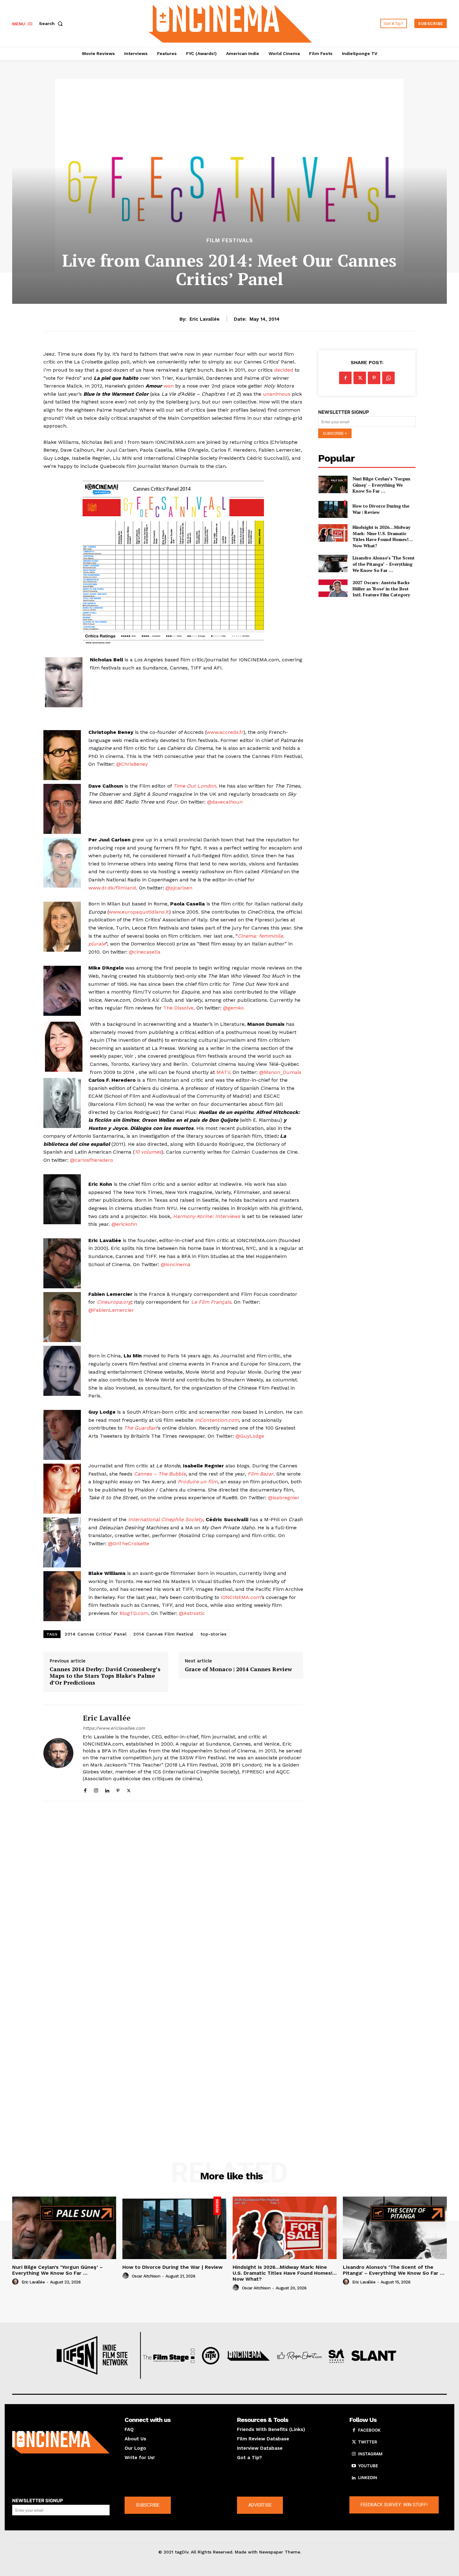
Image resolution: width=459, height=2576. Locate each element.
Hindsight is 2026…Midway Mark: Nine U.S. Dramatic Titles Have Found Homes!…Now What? (383, 536)
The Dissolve (178, 1008)
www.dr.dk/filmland (112, 888)
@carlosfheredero (91, 1160)
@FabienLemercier (111, 1310)
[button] (52, 23)
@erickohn (124, 1224)
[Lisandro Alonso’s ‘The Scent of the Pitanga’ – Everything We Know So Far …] (333, 564)
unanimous (277, 394)
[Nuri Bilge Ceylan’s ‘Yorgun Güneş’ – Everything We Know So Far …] (333, 484)
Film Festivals (230, 241)
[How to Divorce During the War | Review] (333, 509)
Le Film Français (211, 1302)
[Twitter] (129, 1789)
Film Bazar (261, 1474)
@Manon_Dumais (280, 1072)
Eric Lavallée (205, 319)
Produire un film (198, 1482)
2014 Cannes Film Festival (163, 1634)
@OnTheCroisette (129, 1544)
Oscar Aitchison (146, 2276)
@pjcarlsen (179, 888)
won (169, 386)
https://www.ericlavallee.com (114, 1728)
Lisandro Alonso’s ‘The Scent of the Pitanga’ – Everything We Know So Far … (384, 564)
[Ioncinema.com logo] (61, 2442)
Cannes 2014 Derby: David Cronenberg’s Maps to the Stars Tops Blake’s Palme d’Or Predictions (105, 1676)
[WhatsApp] (388, 378)
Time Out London (195, 786)
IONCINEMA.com (241, 1597)
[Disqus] (173, 1892)
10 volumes (148, 1152)
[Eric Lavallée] (58, 1753)
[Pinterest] (118, 1789)
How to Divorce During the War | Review (173, 2267)
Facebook (369, 2430)
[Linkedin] (107, 1789)
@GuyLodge (250, 1436)
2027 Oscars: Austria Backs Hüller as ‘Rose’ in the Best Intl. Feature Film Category (381, 589)
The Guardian (140, 1428)
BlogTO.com (134, 1613)
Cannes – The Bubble (160, 1474)
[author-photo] (16, 2282)
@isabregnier (284, 1498)
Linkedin (368, 2478)
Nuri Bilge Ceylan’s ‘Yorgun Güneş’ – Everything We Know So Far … (381, 485)
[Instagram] (96, 1789)
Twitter (368, 2442)
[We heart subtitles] (230, 23)
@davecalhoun (225, 802)
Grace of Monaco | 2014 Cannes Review (238, 1669)
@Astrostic (192, 1613)
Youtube (368, 2466)
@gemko (233, 1008)
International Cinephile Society (165, 1519)
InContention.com (216, 1420)
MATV (223, 1072)
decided (284, 370)
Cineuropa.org (114, 1302)
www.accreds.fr (225, 732)
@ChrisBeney (132, 764)
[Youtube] (354, 2466)
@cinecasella (145, 952)
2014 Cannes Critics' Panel (96, 1634)
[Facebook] (85, 1789)
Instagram (370, 2454)
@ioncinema (176, 1264)
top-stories (214, 1634)
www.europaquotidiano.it (139, 912)
